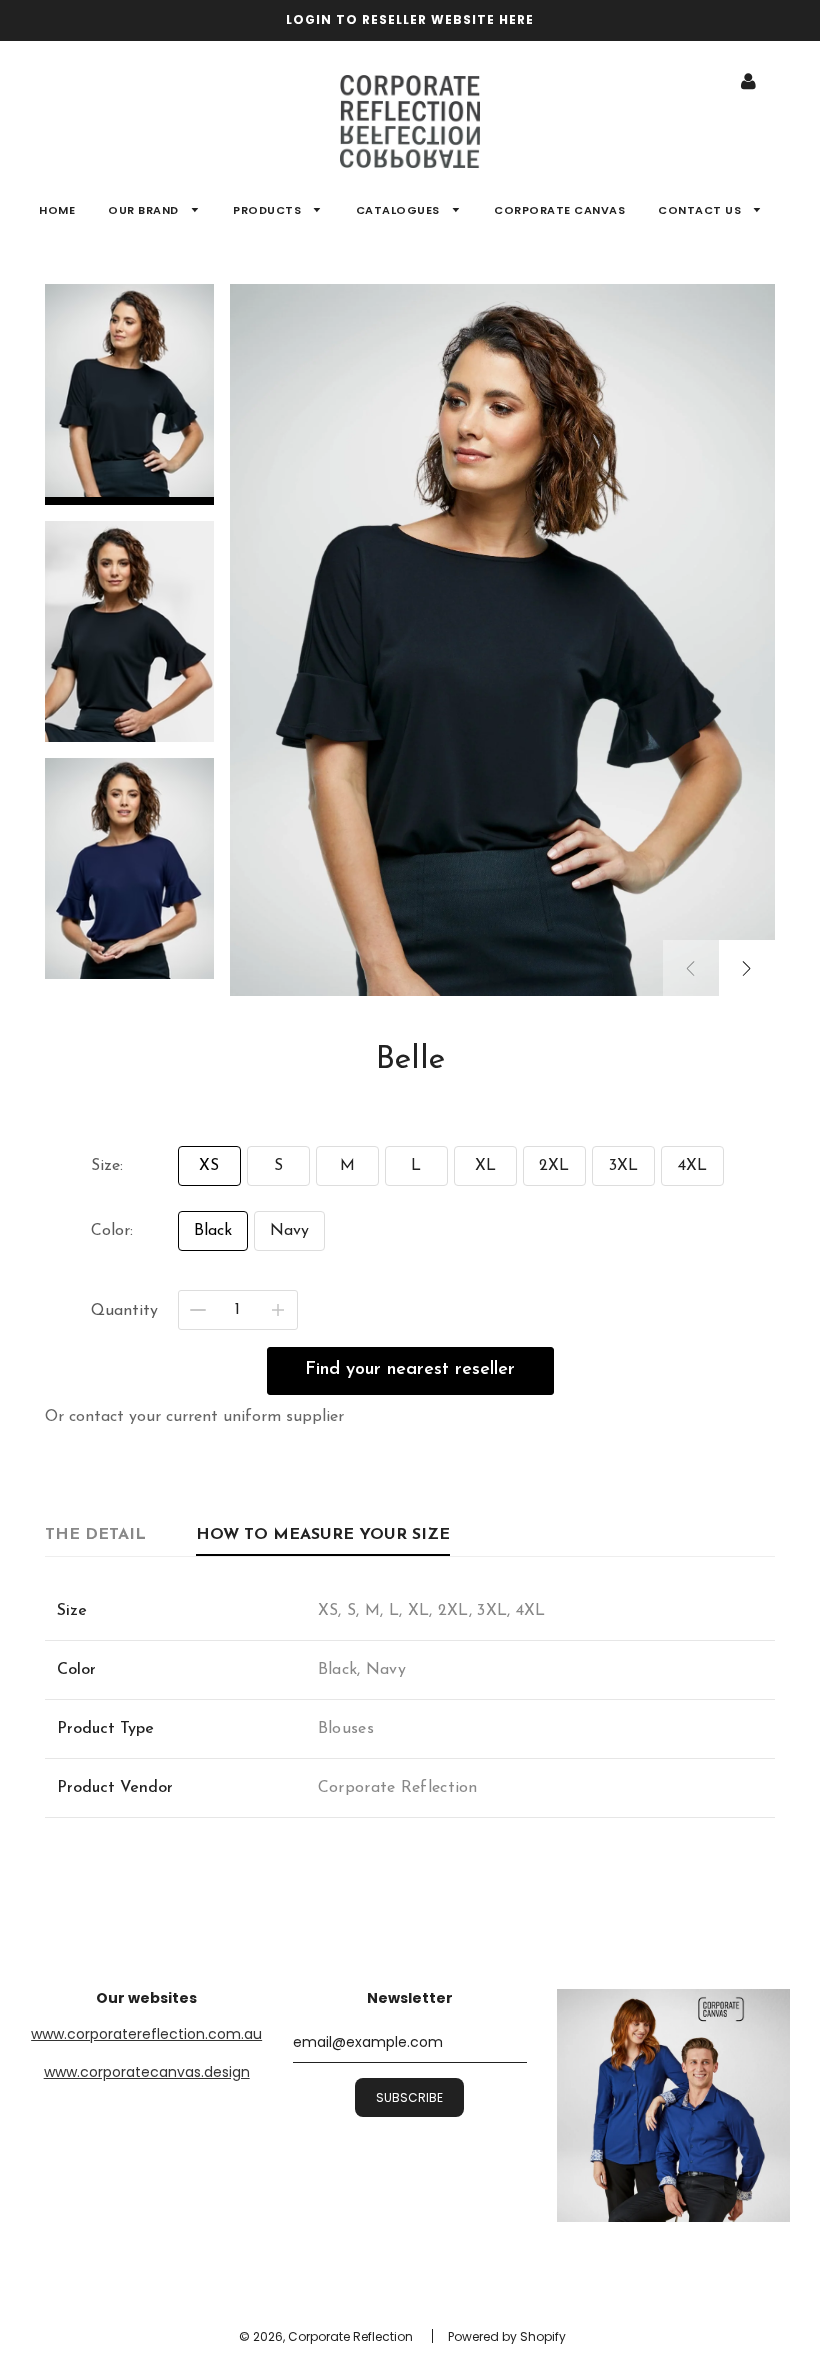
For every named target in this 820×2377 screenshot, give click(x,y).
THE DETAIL (95, 1535)
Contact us (701, 210)
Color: (112, 1231)
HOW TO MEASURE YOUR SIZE (323, 1535)
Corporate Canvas (559, 210)
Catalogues (400, 210)
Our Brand (145, 210)
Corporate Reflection (398, 1788)
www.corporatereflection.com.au (146, 2034)
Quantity (124, 1311)
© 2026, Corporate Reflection (326, 2336)
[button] (747, 968)
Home (57, 210)
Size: (107, 1166)
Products (269, 210)
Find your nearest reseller (410, 1370)
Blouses (346, 1729)
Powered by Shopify (507, 2336)
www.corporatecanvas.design (147, 2072)
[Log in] (748, 81)
